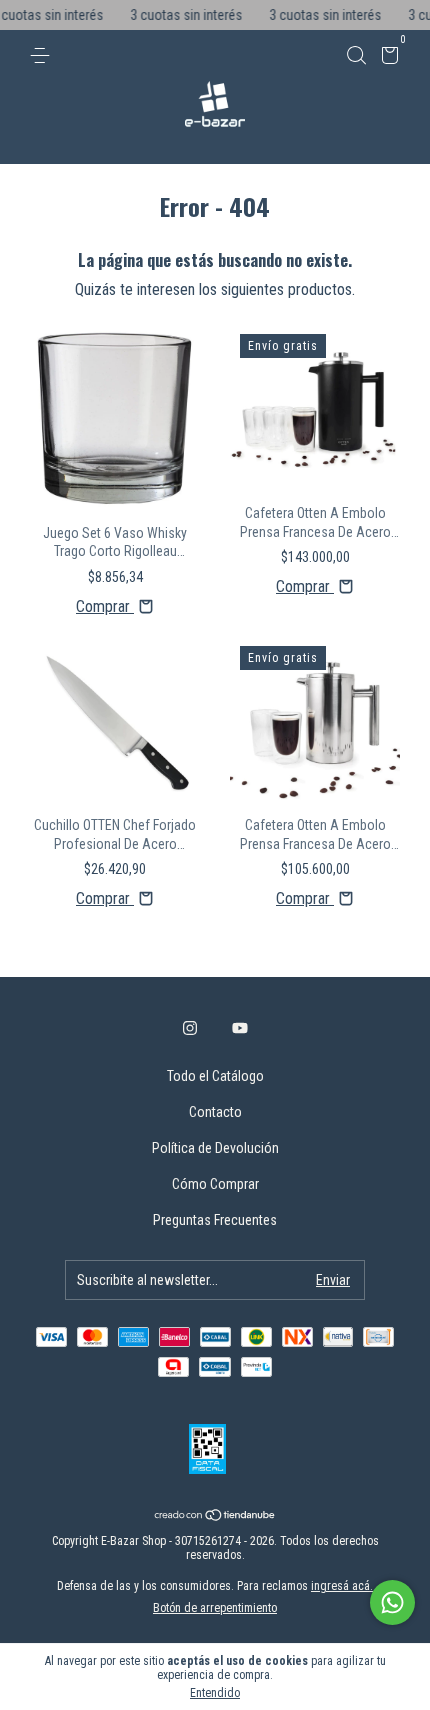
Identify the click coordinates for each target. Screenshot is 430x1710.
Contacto (215, 1112)
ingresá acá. (342, 1586)
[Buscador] (356, 56)
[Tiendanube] (215, 1516)
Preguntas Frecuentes (215, 1220)
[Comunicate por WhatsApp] (392, 1602)
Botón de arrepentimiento (215, 1608)
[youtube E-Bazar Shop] (240, 1028)
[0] (386, 58)
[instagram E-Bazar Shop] (190, 1028)
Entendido (215, 1693)
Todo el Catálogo (215, 1076)
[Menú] (43, 56)
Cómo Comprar (215, 1184)
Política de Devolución (215, 1148)
